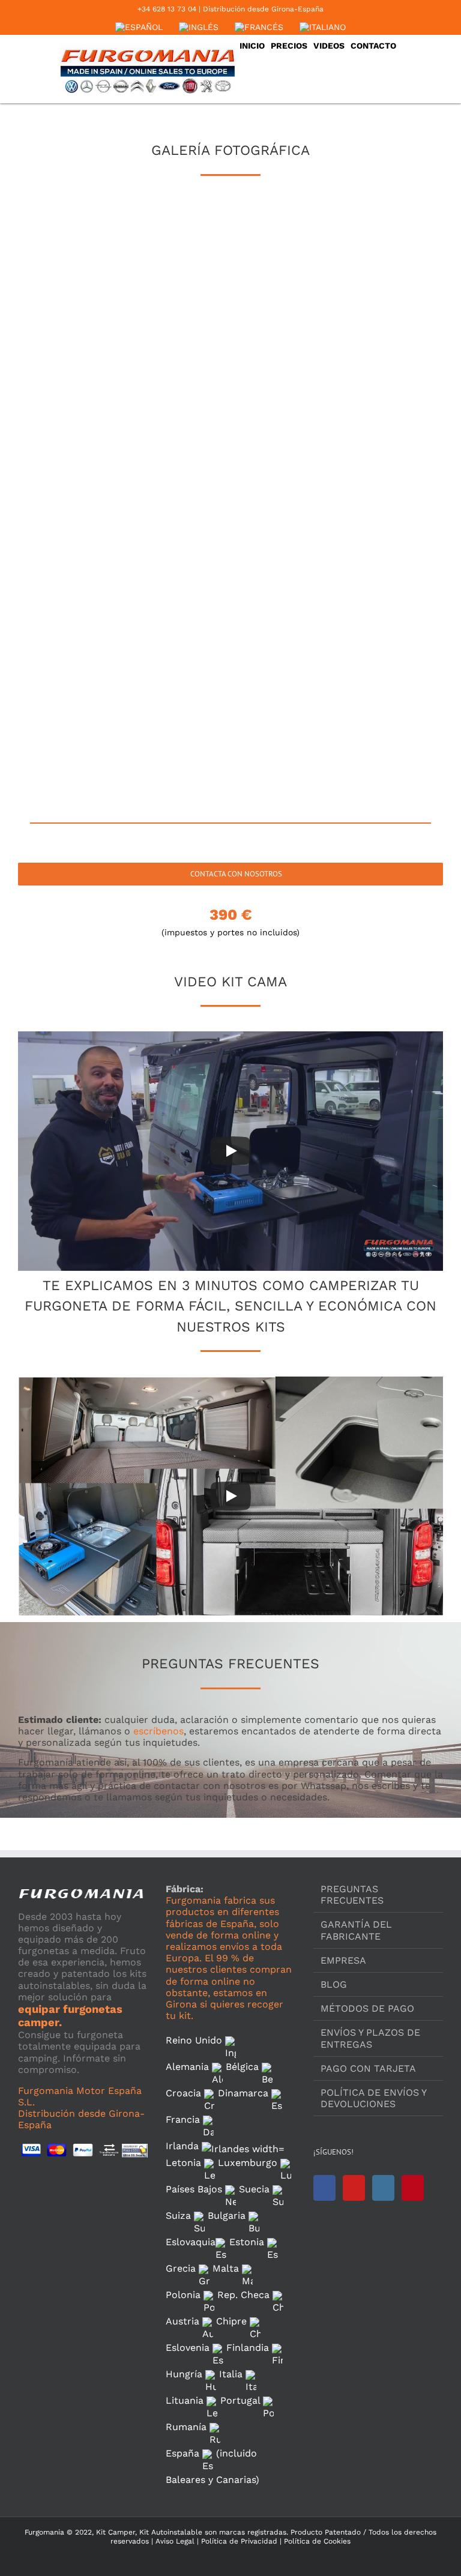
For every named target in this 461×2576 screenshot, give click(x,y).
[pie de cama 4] (88, 341)
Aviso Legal (175, 2541)
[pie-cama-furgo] (369, 626)
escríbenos (158, 1731)
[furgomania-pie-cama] (229, 626)
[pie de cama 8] (229, 436)
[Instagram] (383, 2188)
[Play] (230, 1151)
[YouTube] (354, 2188)
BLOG (334, 1984)
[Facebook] (324, 2188)
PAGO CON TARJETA (368, 2068)
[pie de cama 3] (369, 245)
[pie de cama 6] (369, 341)
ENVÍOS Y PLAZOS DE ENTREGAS (370, 2038)
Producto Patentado (326, 2532)
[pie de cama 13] (88, 626)
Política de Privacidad (238, 2541)
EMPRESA (343, 1960)
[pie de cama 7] (88, 436)
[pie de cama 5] (229, 341)
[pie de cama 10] (88, 531)
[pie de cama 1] (88, 245)
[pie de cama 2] (229, 245)
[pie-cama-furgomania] (88, 722)
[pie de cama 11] (229, 531)
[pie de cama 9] (369, 436)
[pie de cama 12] (369, 531)
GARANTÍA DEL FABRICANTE (356, 1930)
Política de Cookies (316, 2541)
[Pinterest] (413, 2188)
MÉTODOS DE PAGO (367, 2008)
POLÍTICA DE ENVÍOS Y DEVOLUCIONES (373, 2098)
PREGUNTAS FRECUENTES (352, 1895)
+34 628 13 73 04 (167, 9)
